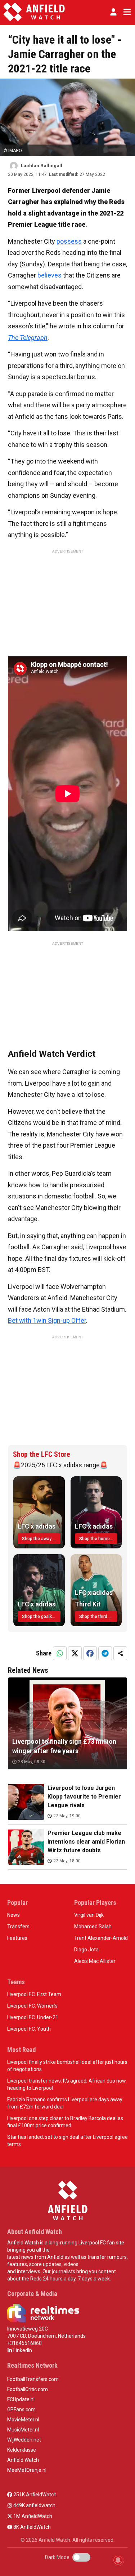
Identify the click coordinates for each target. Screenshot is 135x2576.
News (13, 1915)
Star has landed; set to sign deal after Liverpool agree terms (67, 2141)
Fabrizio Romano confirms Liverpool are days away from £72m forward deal (65, 2103)
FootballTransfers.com (33, 2379)
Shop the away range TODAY (41, 1539)
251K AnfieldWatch (34, 2495)
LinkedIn (22, 2350)
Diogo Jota (86, 1950)
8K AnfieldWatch (31, 2527)
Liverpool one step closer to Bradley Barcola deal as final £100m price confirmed (65, 2122)
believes (49, 275)
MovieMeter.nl (23, 2420)
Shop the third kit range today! (98, 1617)
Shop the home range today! (98, 1539)
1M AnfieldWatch (32, 2516)
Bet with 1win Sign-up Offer (47, 1320)
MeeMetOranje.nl (27, 2470)
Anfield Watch (23, 2460)
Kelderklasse (22, 2450)
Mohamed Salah (93, 1927)
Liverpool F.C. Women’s (32, 2006)
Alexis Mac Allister (95, 1961)
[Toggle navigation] (126, 12)
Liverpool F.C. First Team (34, 1994)
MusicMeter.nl (23, 2430)
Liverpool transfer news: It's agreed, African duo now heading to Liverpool (67, 2084)
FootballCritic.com (28, 2389)
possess (69, 241)
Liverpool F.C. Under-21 (33, 2017)
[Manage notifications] (118, 2560)
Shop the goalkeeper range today (41, 1617)
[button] (113, 12)
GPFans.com (21, 2409)
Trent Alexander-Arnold (101, 1938)
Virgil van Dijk (89, 1915)
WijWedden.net (24, 2440)
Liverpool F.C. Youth (29, 2029)
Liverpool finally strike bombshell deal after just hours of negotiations (67, 2066)
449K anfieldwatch (34, 2505)
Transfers (18, 1927)
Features (17, 1938)
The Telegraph (28, 338)
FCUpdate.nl (21, 2399)
